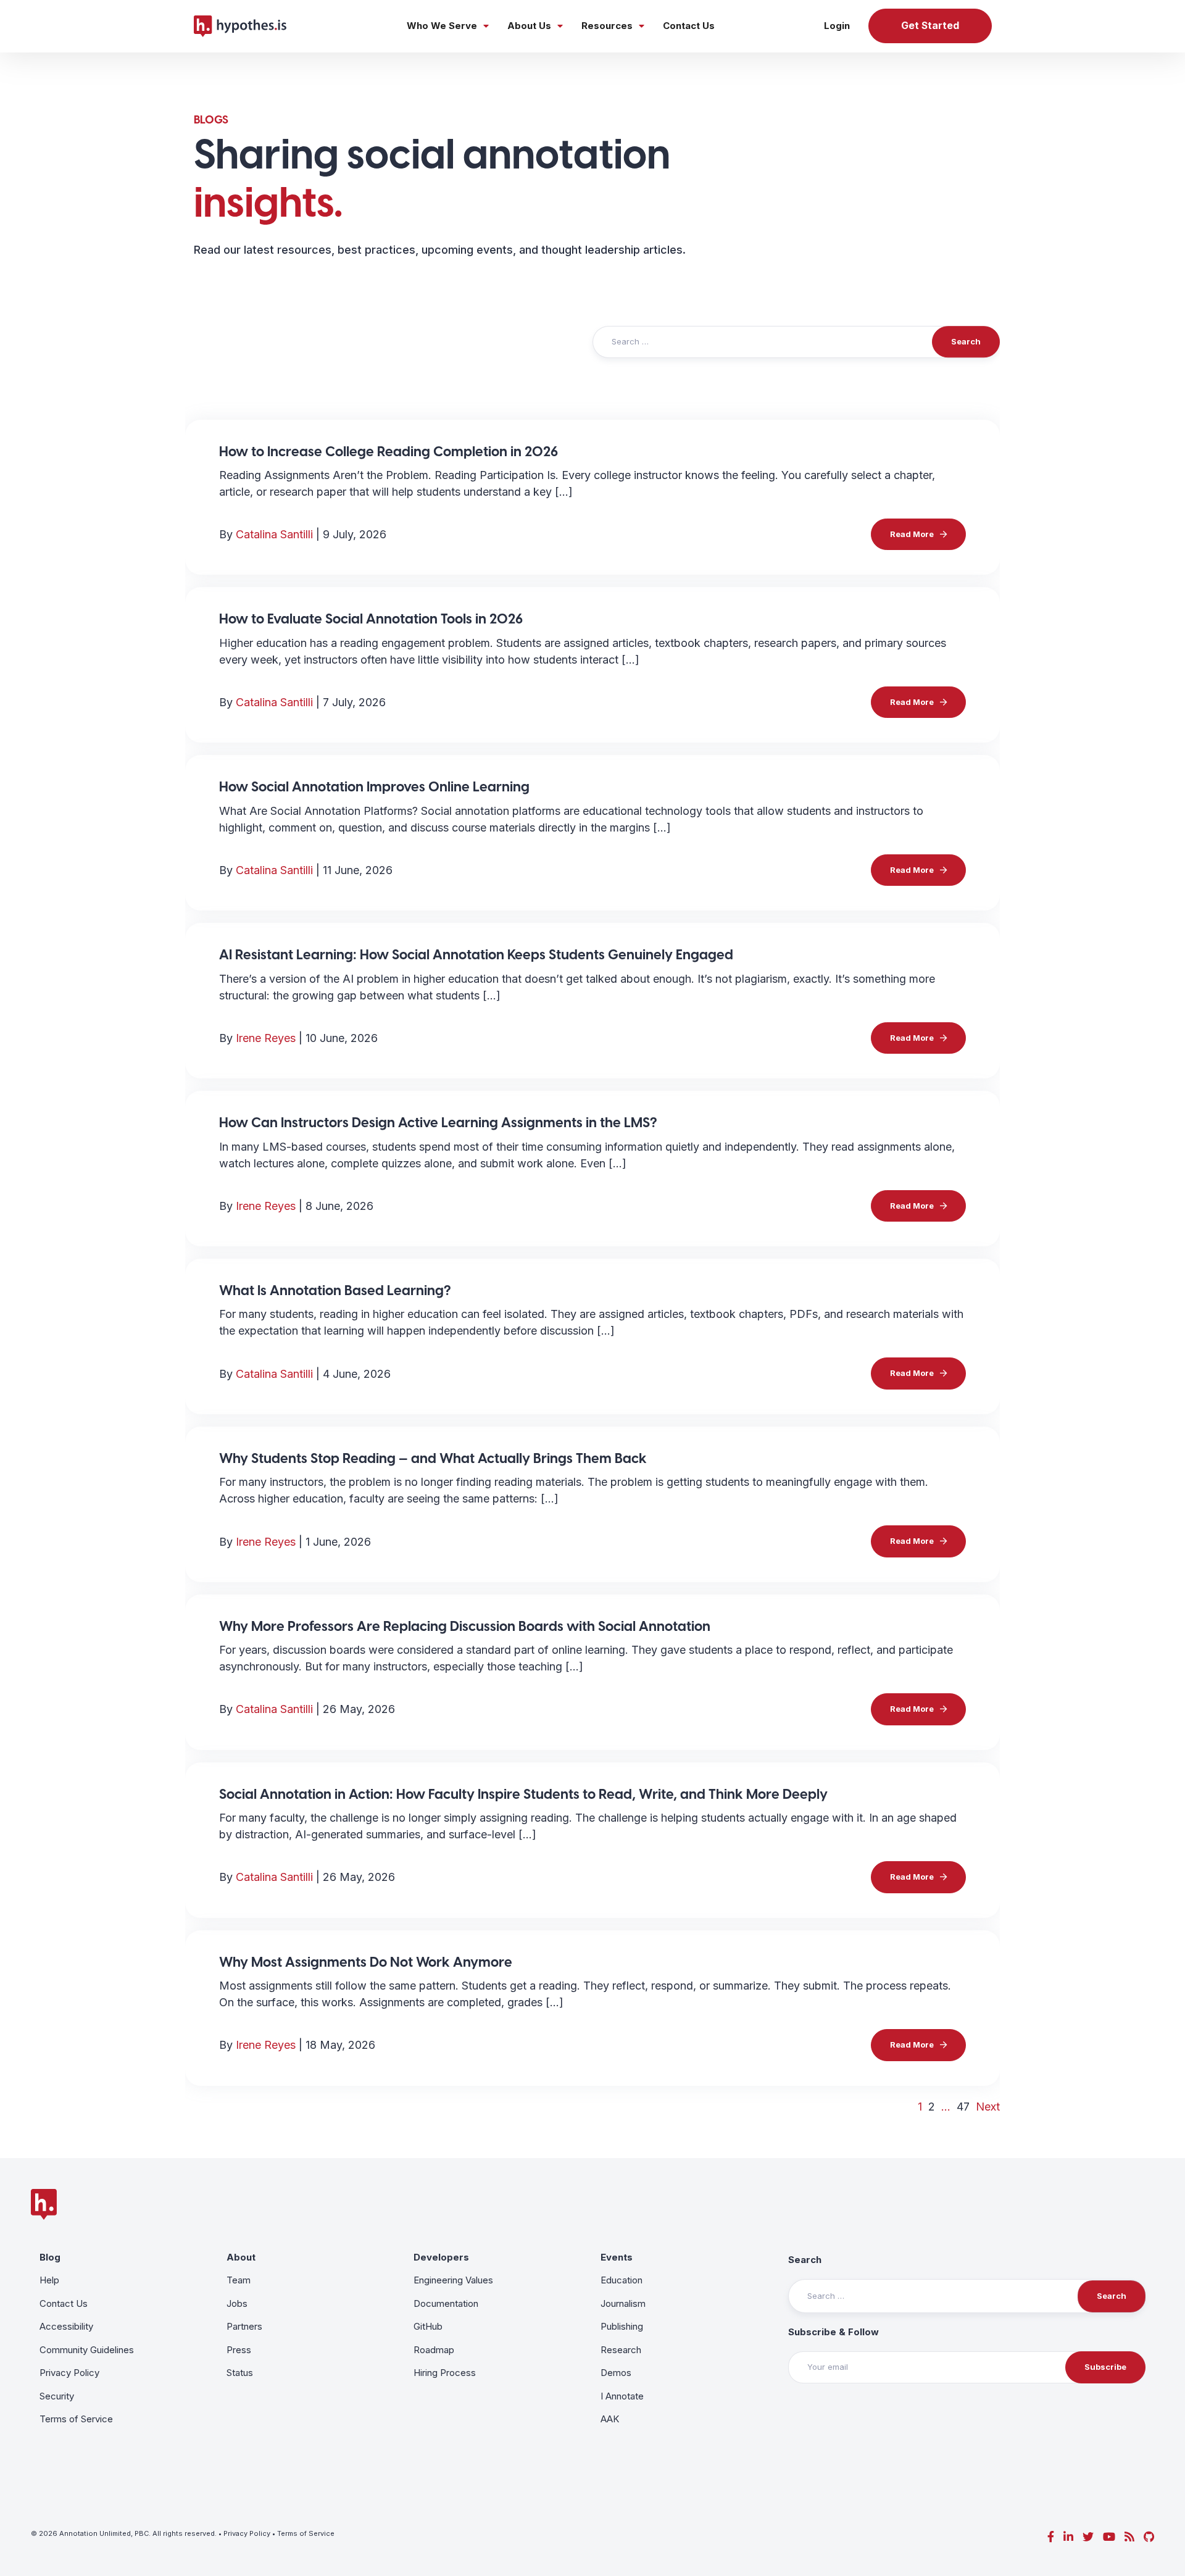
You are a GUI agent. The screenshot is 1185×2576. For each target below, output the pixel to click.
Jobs (237, 2303)
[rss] (1129, 2537)
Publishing (622, 2326)
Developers (441, 2257)
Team (239, 2280)
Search (805, 2260)
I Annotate (622, 2396)
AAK (610, 2419)
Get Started (930, 26)
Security (57, 2396)
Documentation (446, 2303)
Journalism (623, 2303)
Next (988, 2107)
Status (240, 2373)
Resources (607, 26)
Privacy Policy (69, 2373)
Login (837, 26)
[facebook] (1051, 2537)
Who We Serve (442, 26)
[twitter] (1088, 2537)
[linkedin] (1068, 2537)
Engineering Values (453, 2280)
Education (622, 2280)
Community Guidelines (87, 2350)
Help (49, 2280)
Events (617, 2257)
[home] (240, 26)
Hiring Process (445, 2373)
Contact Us (689, 26)
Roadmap (434, 2350)
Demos (616, 2373)
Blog (50, 2257)
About (241, 2257)
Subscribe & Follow (834, 2332)
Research (621, 2350)
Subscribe (1105, 2367)
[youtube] (1109, 2537)
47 (963, 2107)
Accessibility (66, 2326)
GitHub (428, 2326)
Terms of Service (76, 2419)
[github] (1149, 2537)
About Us (529, 26)
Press (239, 2350)
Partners (244, 2326)
